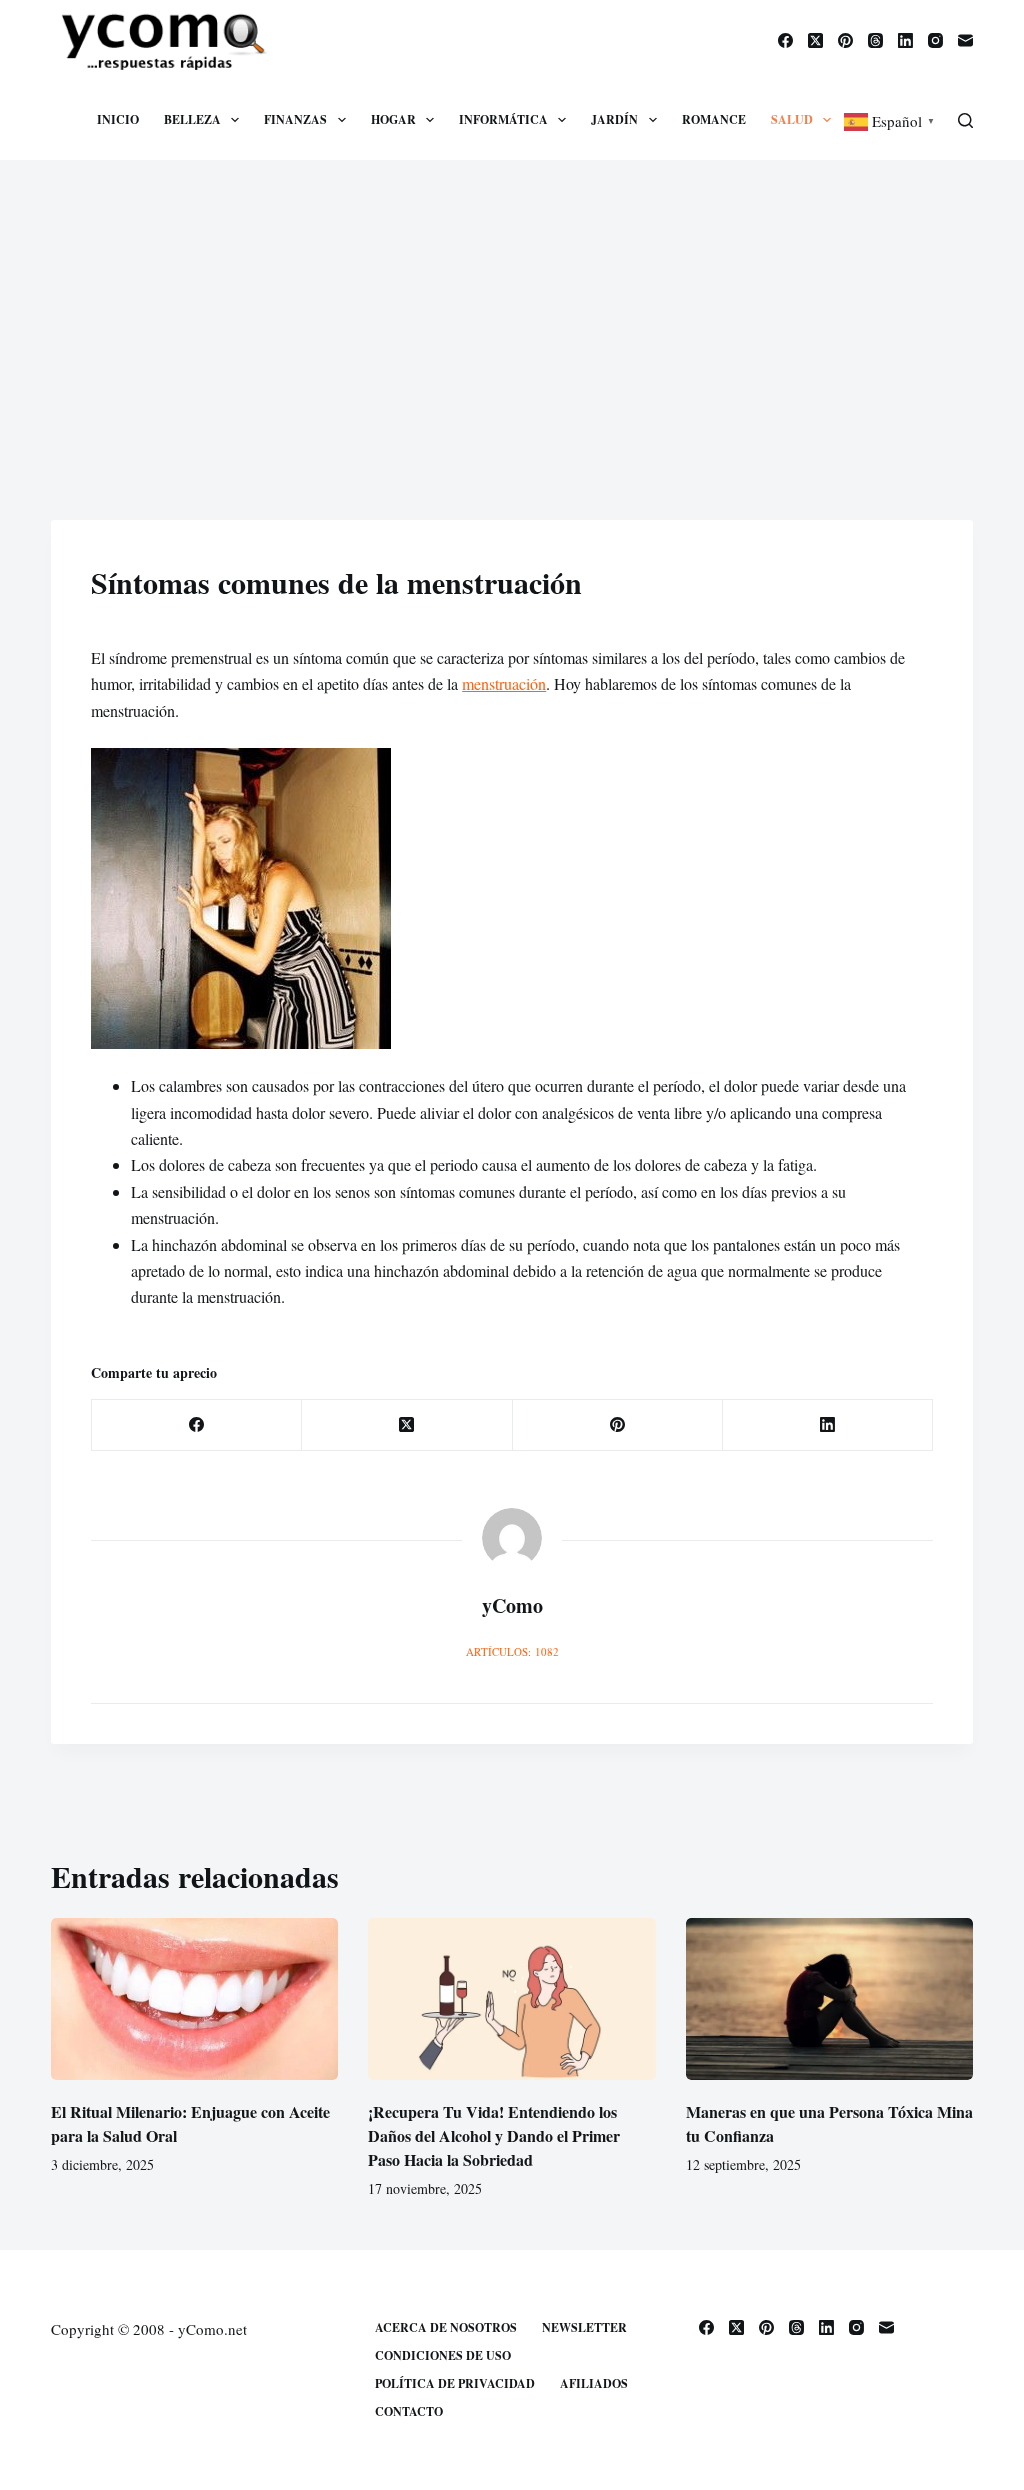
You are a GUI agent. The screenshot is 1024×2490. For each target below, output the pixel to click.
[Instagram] (935, 40)
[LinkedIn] (905, 40)
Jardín (614, 119)
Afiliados (594, 2384)
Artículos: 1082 (512, 1651)
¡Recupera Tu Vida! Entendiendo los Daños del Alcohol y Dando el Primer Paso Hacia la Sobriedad (494, 2135)
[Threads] (875, 40)
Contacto (409, 2412)
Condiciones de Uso (443, 2356)
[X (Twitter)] (815, 40)
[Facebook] (785, 40)
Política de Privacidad (455, 2384)
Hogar (393, 119)
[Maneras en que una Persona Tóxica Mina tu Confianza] (829, 1999)
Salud (792, 119)
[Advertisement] (512, 310)
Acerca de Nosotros (446, 2328)
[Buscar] (965, 120)
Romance (714, 119)
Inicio (118, 119)
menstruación (504, 683)
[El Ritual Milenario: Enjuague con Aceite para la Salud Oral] (194, 1999)
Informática (503, 119)
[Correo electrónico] (965, 40)
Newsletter (584, 2328)
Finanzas (295, 119)
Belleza (192, 119)
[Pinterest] (845, 40)
